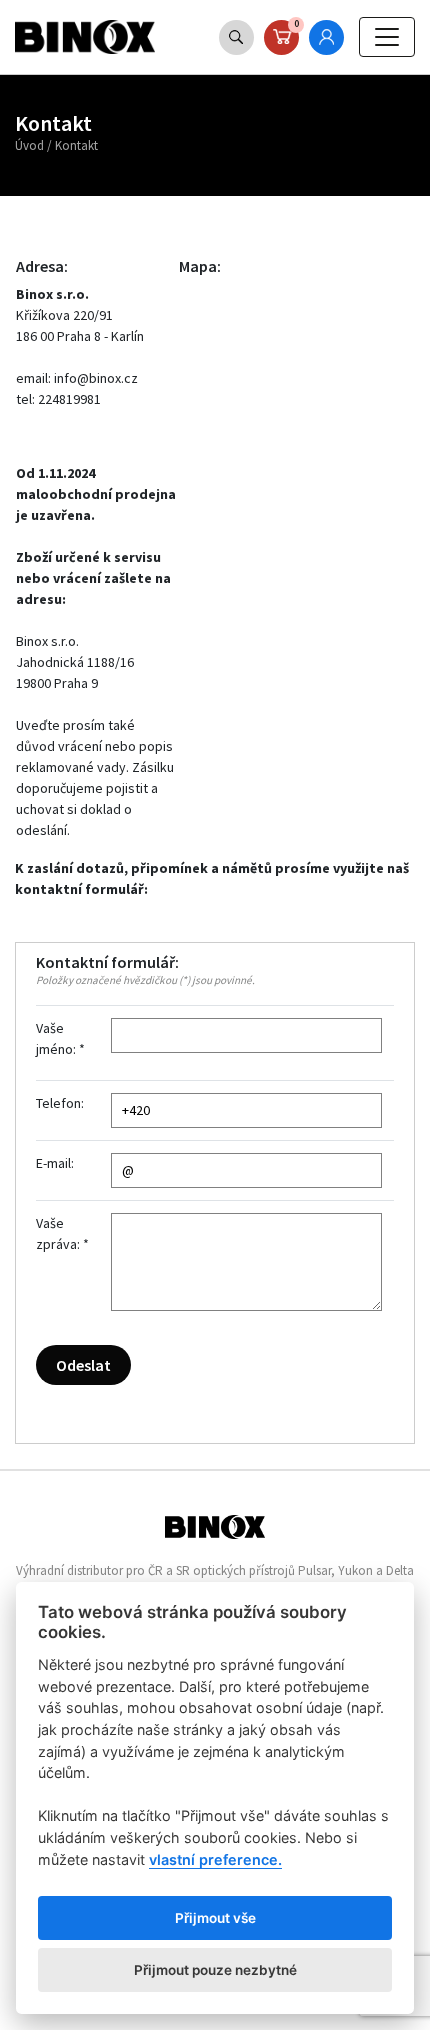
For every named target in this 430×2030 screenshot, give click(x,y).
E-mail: (55, 1163)
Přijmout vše (215, 1918)
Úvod (29, 145)
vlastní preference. (215, 1859)
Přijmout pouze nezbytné (215, 1970)
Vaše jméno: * (60, 1038)
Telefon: (60, 1103)
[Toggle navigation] (387, 37)
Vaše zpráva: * (62, 1233)
